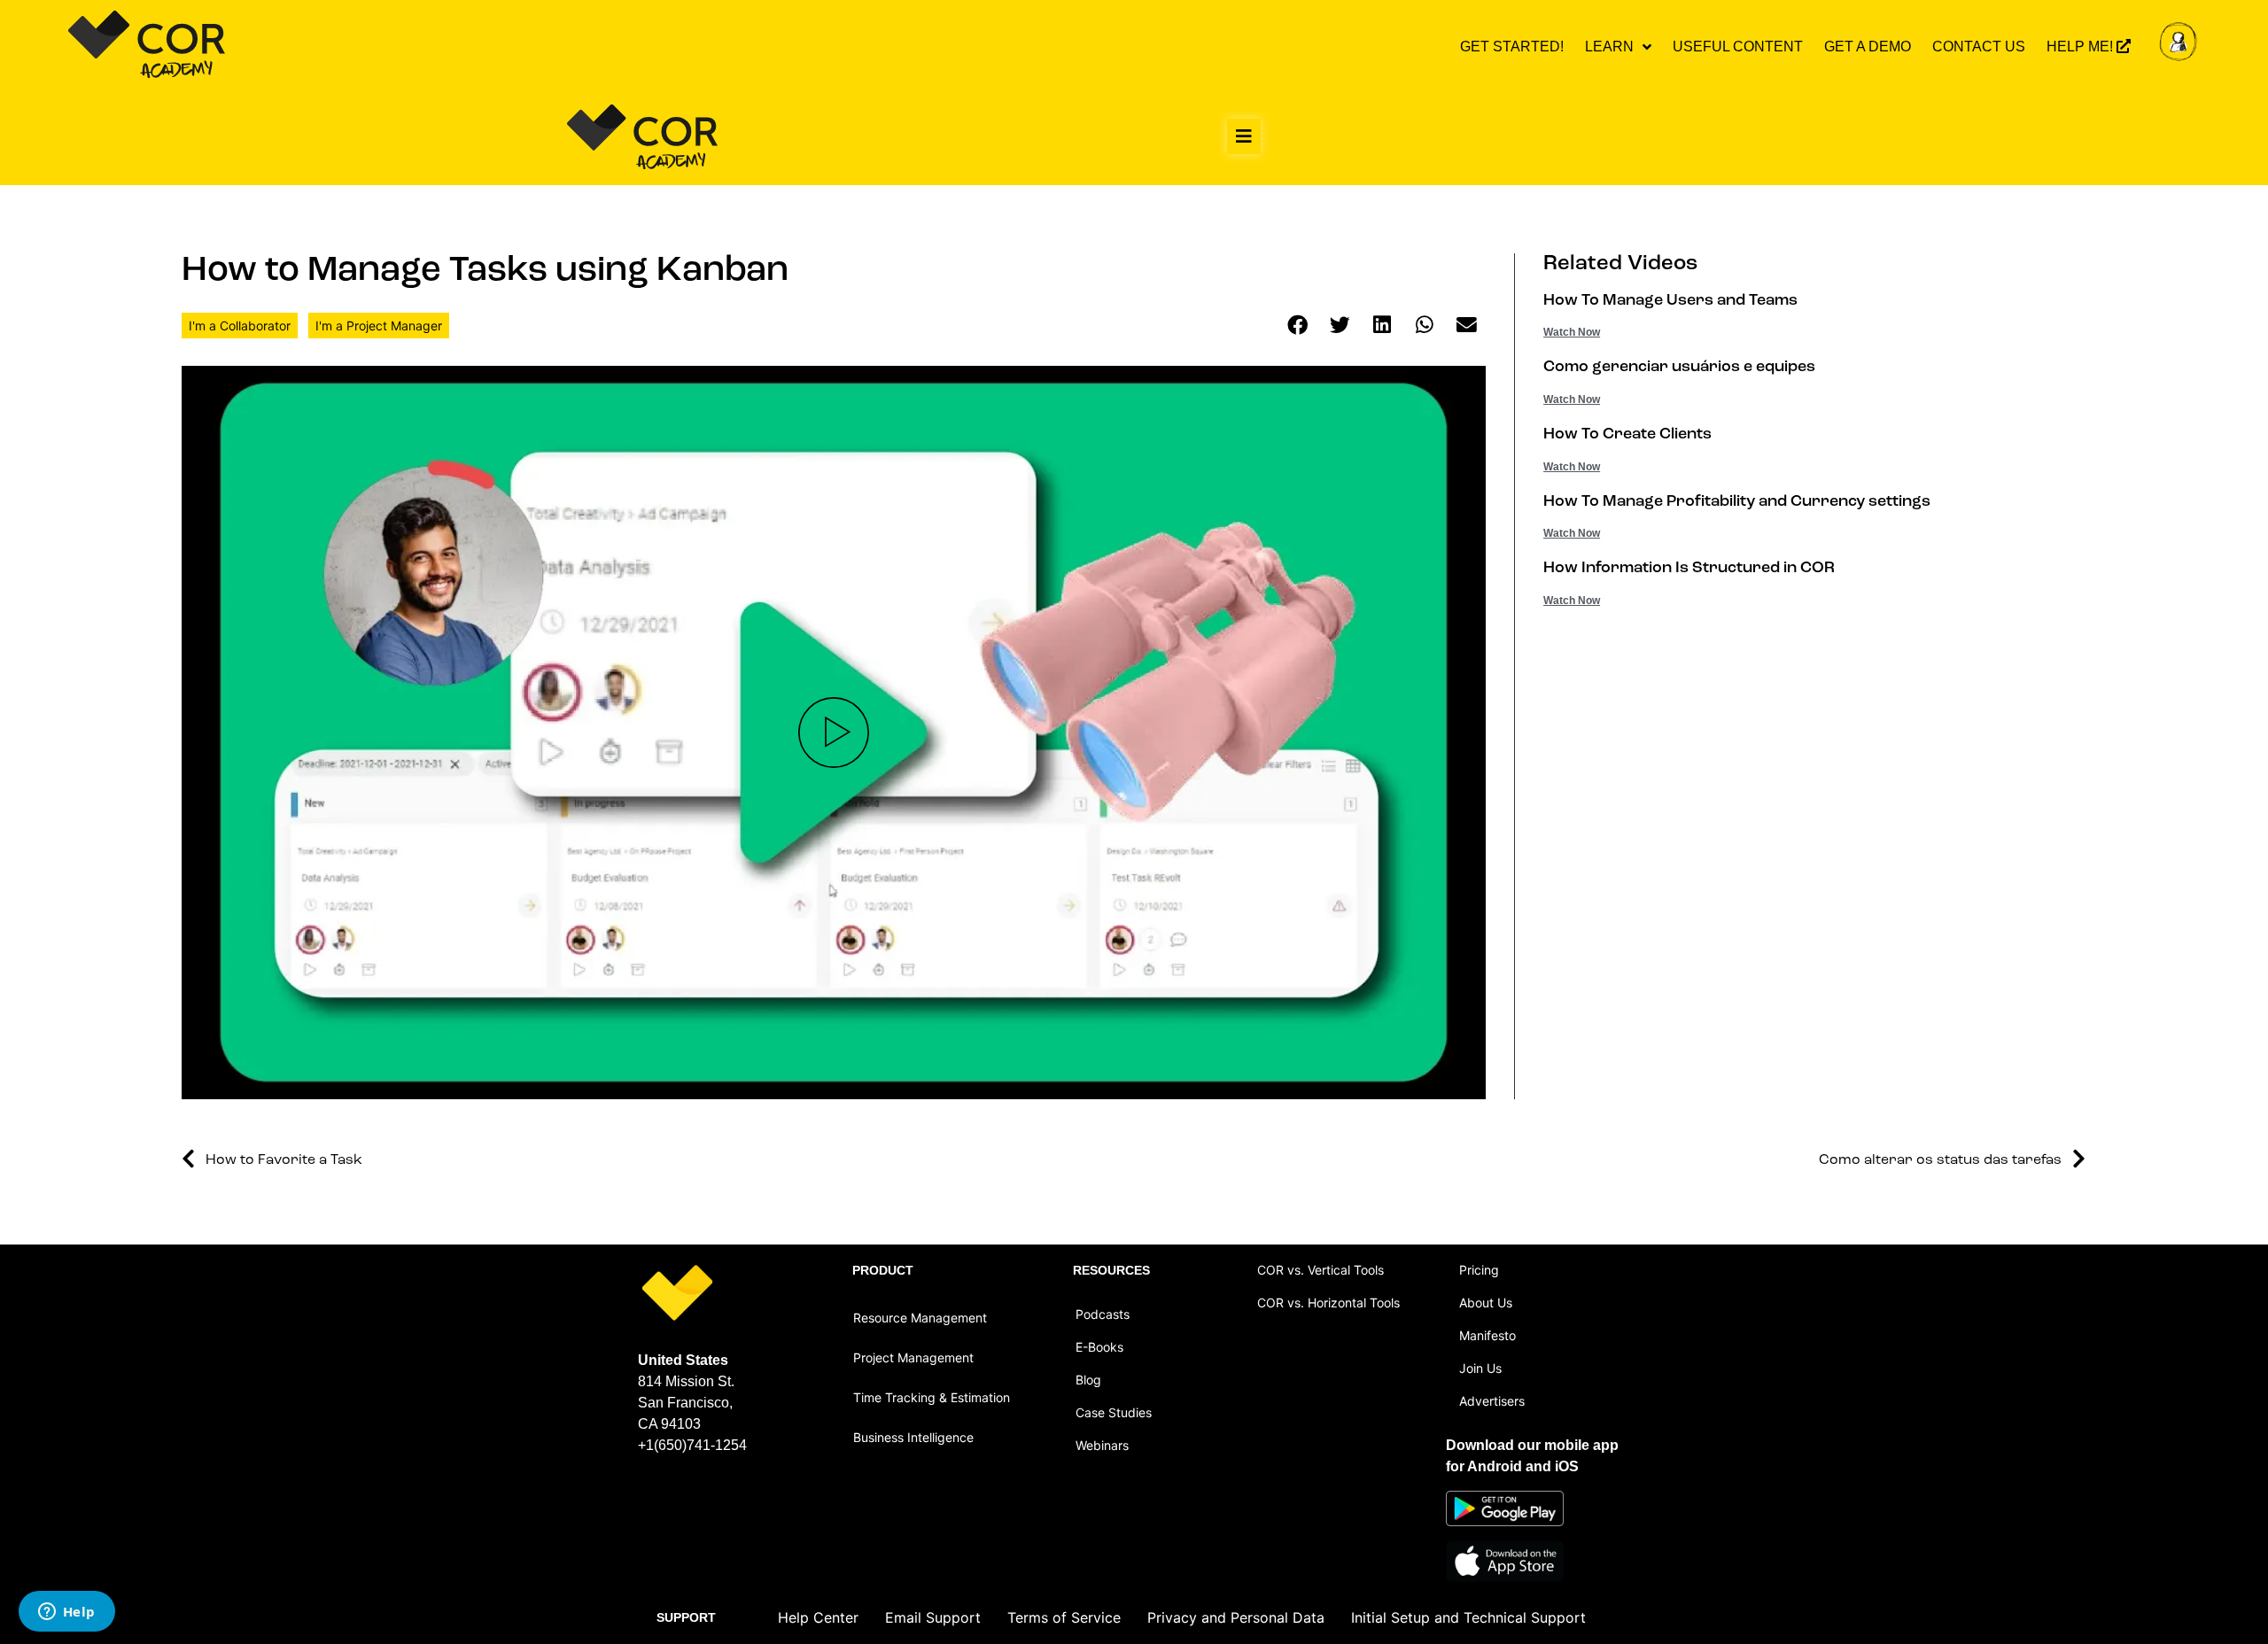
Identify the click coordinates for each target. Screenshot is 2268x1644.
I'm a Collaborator (240, 326)
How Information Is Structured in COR (1689, 569)
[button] (1244, 136)
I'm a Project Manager (379, 326)
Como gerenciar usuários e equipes (1679, 368)
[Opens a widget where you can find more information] (66, 1613)
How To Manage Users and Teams (1670, 301)
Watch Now (1572, 332)
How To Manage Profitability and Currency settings (1737, 502)
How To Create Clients (1627, 435)
